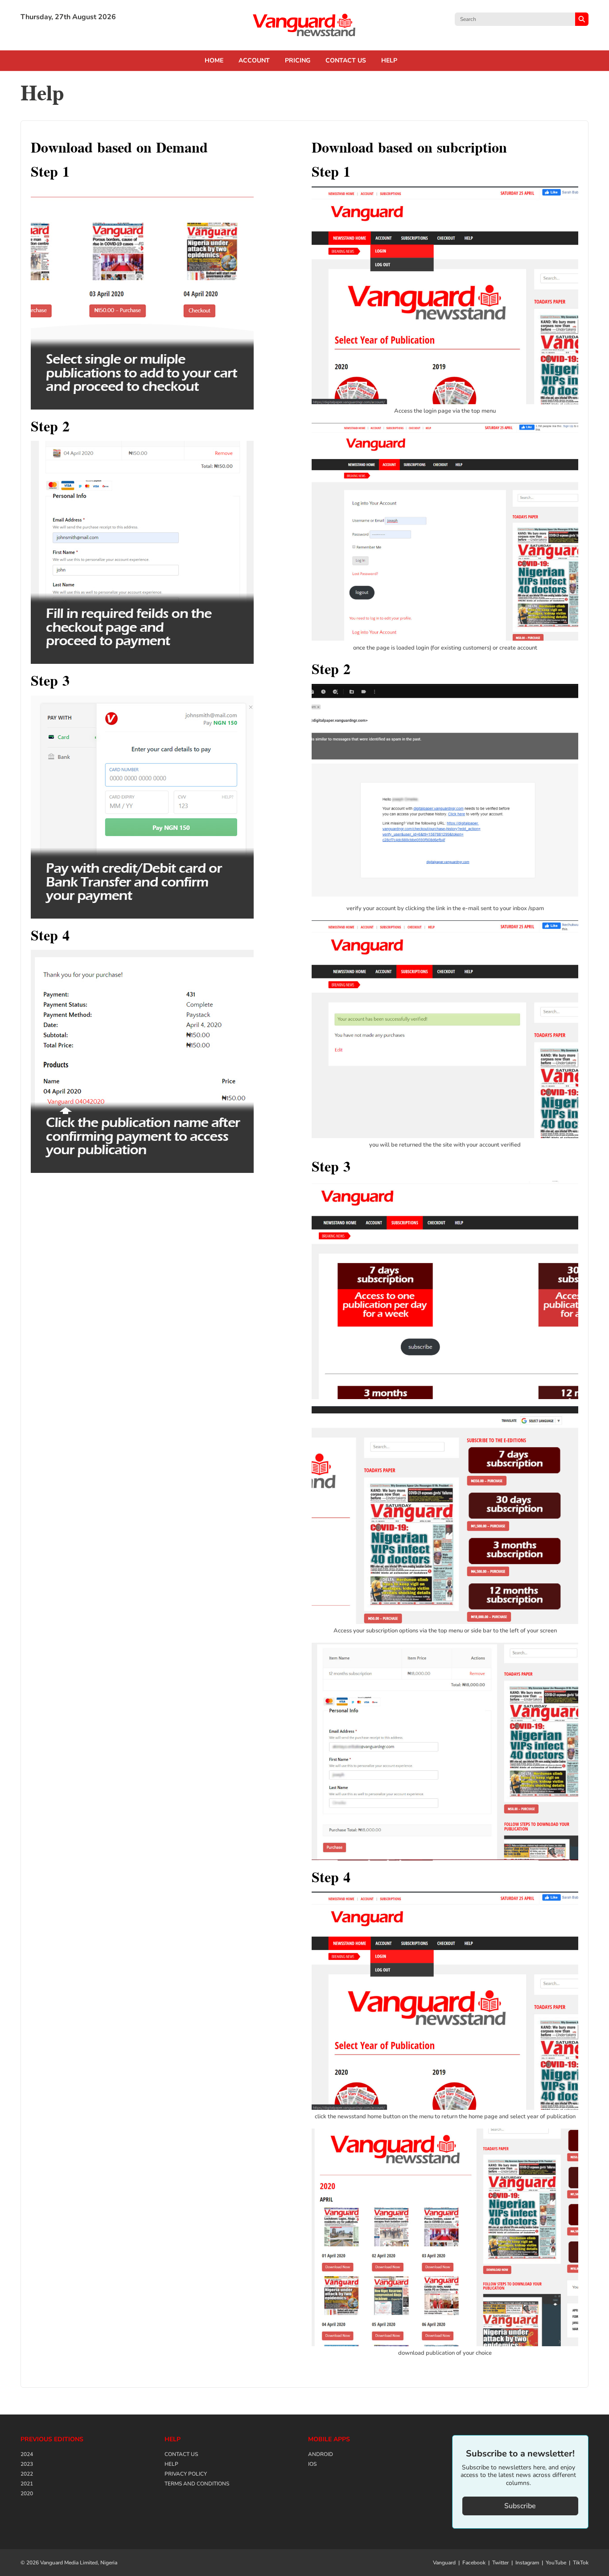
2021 (27, 2484)
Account (254, 61)
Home (214, 61)
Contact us (346, 61)
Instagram (527, 2563)
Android (321, 2454)
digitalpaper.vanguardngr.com (304, 25)
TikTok (581, 2563)
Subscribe (520, 2506)
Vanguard (444, 2563)
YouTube (556, 2563)
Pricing (298, 61)
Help (389, 61)
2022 (27, 2474)
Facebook (474, 2563)
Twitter (500, 2563)
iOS (312, 2464)
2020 (27, 2493)
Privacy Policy (186, 2474)
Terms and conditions (197, 2484)
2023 (27, 2464)
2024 (27, 2454)
